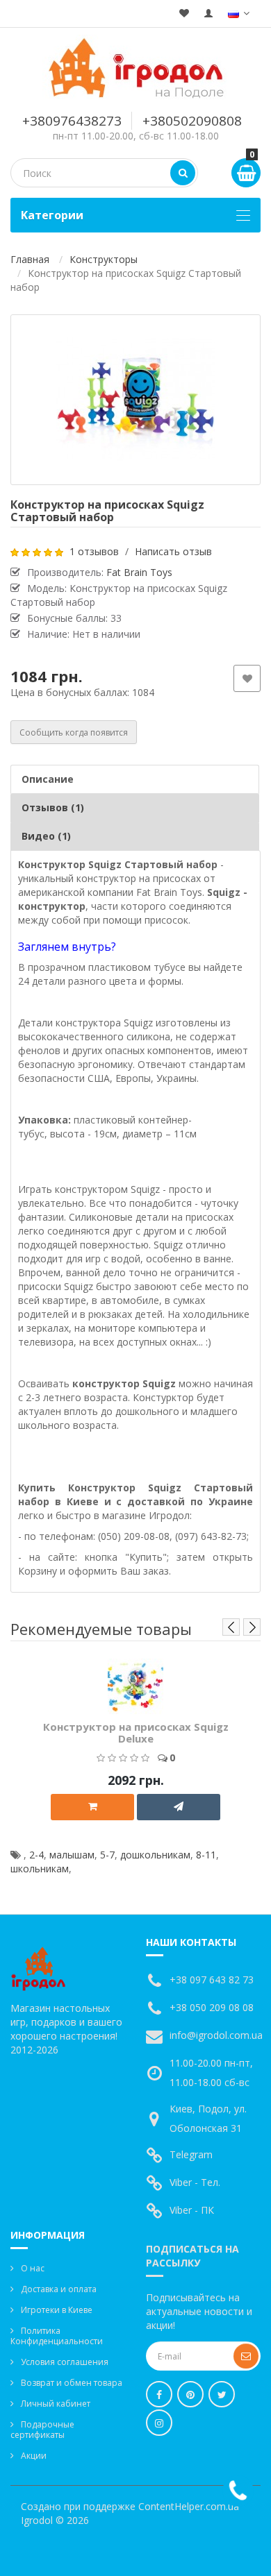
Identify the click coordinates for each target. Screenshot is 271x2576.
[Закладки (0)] (184, 14)
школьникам (40, 1869)
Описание (48, 779)
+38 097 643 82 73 (212, 1980)
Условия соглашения (65, 2362)
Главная (30, 259)
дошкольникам (155, 1855)
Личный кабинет (56, 2404)
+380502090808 (192, 121)
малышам (72, 1855)
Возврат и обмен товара (72, 2383)
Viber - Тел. (195, 2182)
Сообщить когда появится (74, 732)
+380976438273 (72, 121)
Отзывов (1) (53, 807)
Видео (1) (46, 836)
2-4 (36, 1855)
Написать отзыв (173, 551)
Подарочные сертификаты (42, 2430)
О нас (33, 2268)
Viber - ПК (192, 2210)
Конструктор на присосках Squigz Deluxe (136, 1732)
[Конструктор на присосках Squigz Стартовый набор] (135, 400)
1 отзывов (94, 551)
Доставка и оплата (59, 2289)
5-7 (107, 1855)
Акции (34, 2456)
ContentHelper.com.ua (189, 2506)
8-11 (206, 1855)
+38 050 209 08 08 (212, 2007)
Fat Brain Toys (139, 572)
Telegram (191, 2154)
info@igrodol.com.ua (216, 2035)
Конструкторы (104, 259)
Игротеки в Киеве (57, 2310)
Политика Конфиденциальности (57, 2336)
